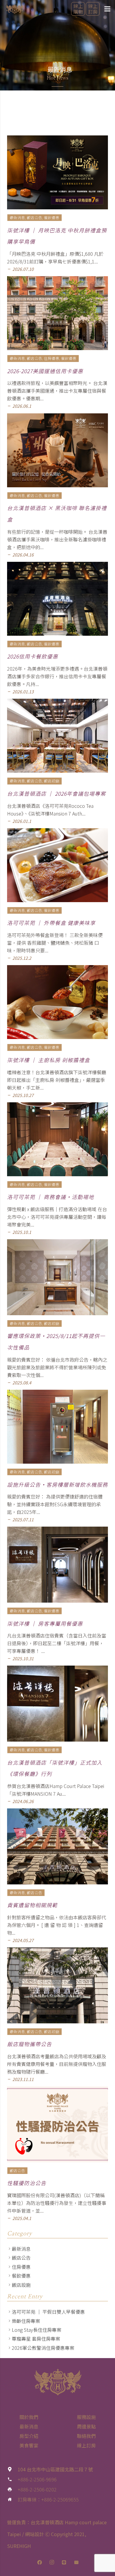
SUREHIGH (19, 2546)
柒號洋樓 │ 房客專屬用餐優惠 (45, 1623)
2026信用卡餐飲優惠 (33, 656)
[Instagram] (52, 2562)
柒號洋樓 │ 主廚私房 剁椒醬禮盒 (49, 1060)
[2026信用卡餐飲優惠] (57, 599)
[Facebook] (40, 2562)
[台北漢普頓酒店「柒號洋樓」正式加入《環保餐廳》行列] (57, 1704)
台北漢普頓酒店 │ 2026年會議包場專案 (56, 793)
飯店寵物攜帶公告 (29, 2044)
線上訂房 (86, 2445)
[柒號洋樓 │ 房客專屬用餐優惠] (57, 1565)
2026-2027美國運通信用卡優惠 (45, 371)
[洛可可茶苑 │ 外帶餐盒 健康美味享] (57, 865)
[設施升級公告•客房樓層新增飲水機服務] (57, 1427)
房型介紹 (29, 2436)
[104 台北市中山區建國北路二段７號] (12, 2469)
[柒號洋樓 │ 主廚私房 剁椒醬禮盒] (57, 1002)
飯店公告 (21, 2258)
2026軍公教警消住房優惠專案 (43, 2348)
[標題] (64, 2562)
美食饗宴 (29, 2445)
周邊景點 (86, 2426)
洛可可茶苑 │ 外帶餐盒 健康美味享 (51, 923)
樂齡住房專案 (26, 2321)
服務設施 (86, 2417)
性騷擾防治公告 (27, 2183)
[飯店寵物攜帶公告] (57, 1985)
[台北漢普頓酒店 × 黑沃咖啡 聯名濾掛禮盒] (57, 450)
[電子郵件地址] (76, 2562)
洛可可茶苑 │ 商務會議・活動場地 (51, 1197)
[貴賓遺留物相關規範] (57, 1846)
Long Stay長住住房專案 (37, 2330)
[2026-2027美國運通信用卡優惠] (57, 313)
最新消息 (21, 2249)
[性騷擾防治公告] (57, 2124)
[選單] (107, 9)
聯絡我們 (86, 2436)
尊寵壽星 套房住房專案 (36, 2339)
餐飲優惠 (21, 2276)
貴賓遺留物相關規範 (32, 1905)
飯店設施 (21, 2285)
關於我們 (29, 2417)
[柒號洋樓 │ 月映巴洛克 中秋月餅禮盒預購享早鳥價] (57, 172)
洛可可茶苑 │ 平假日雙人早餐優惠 (48, 2312)
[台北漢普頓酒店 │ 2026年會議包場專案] (57, 736)
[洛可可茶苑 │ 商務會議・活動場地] (57, 1139)
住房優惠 (21, 2267)
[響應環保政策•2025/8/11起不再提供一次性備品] (57, 1277)
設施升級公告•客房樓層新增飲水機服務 (57, 1484)
